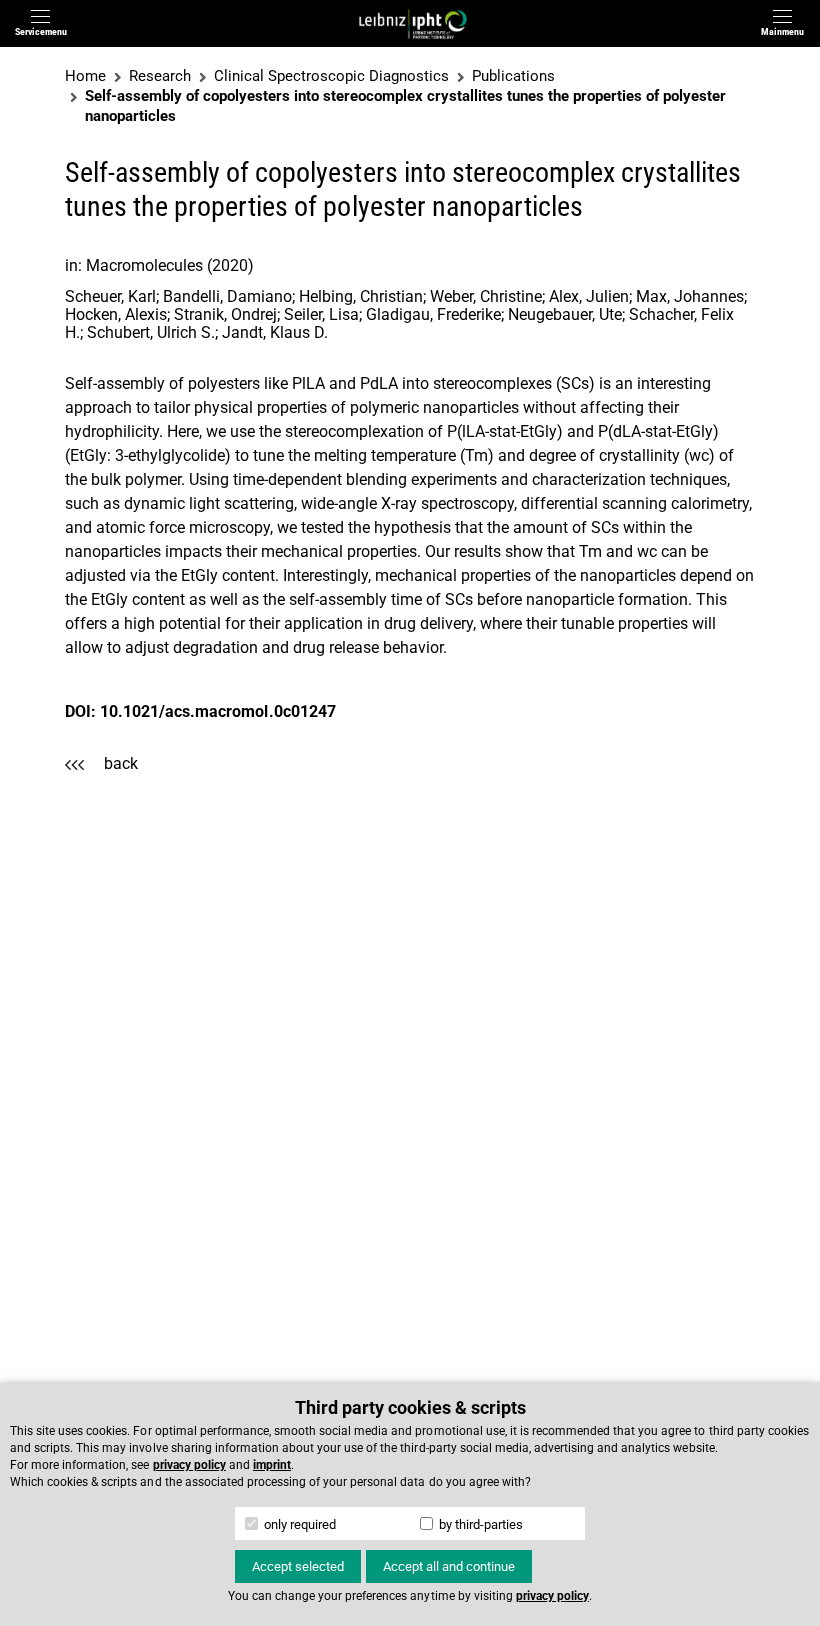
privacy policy (189, 1465)
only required (298, 1524)
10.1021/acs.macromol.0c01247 (218, 711)
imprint (272, 1465)
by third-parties (479, 1524)
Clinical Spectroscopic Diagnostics (331, 76)
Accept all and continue (449, 1566)
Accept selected (298, 1566)
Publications (513, 76)
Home (85, 76)
